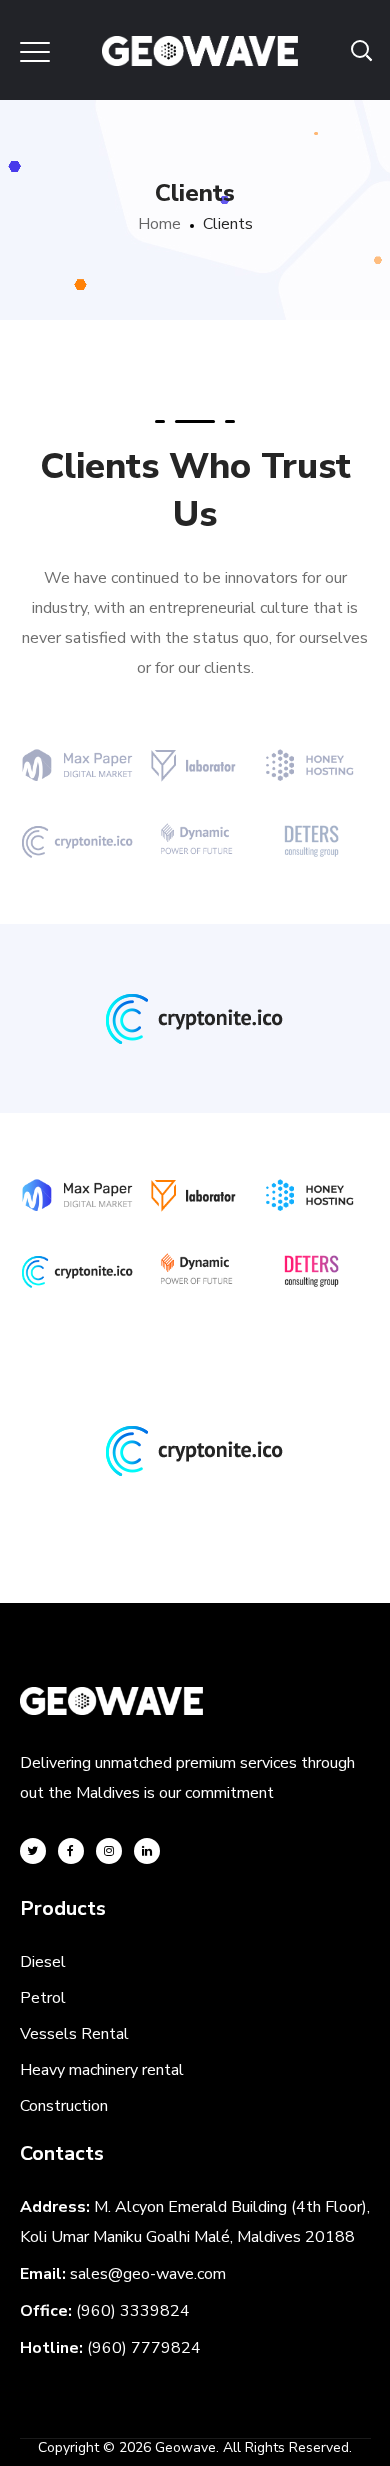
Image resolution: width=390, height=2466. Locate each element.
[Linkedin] (147, 1851)
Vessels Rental (74, 2034)
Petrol (43, 1998)
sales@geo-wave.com (148, 2274)
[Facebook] (71, 1851)
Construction (64, 2106)
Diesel (43, 1962)
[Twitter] (33, 1851)
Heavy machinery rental (102, 2070)
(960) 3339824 (133, 2311)
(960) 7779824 (144, 2348)
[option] (195, 1031)
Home (159, 224)
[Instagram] (109, 1851)
